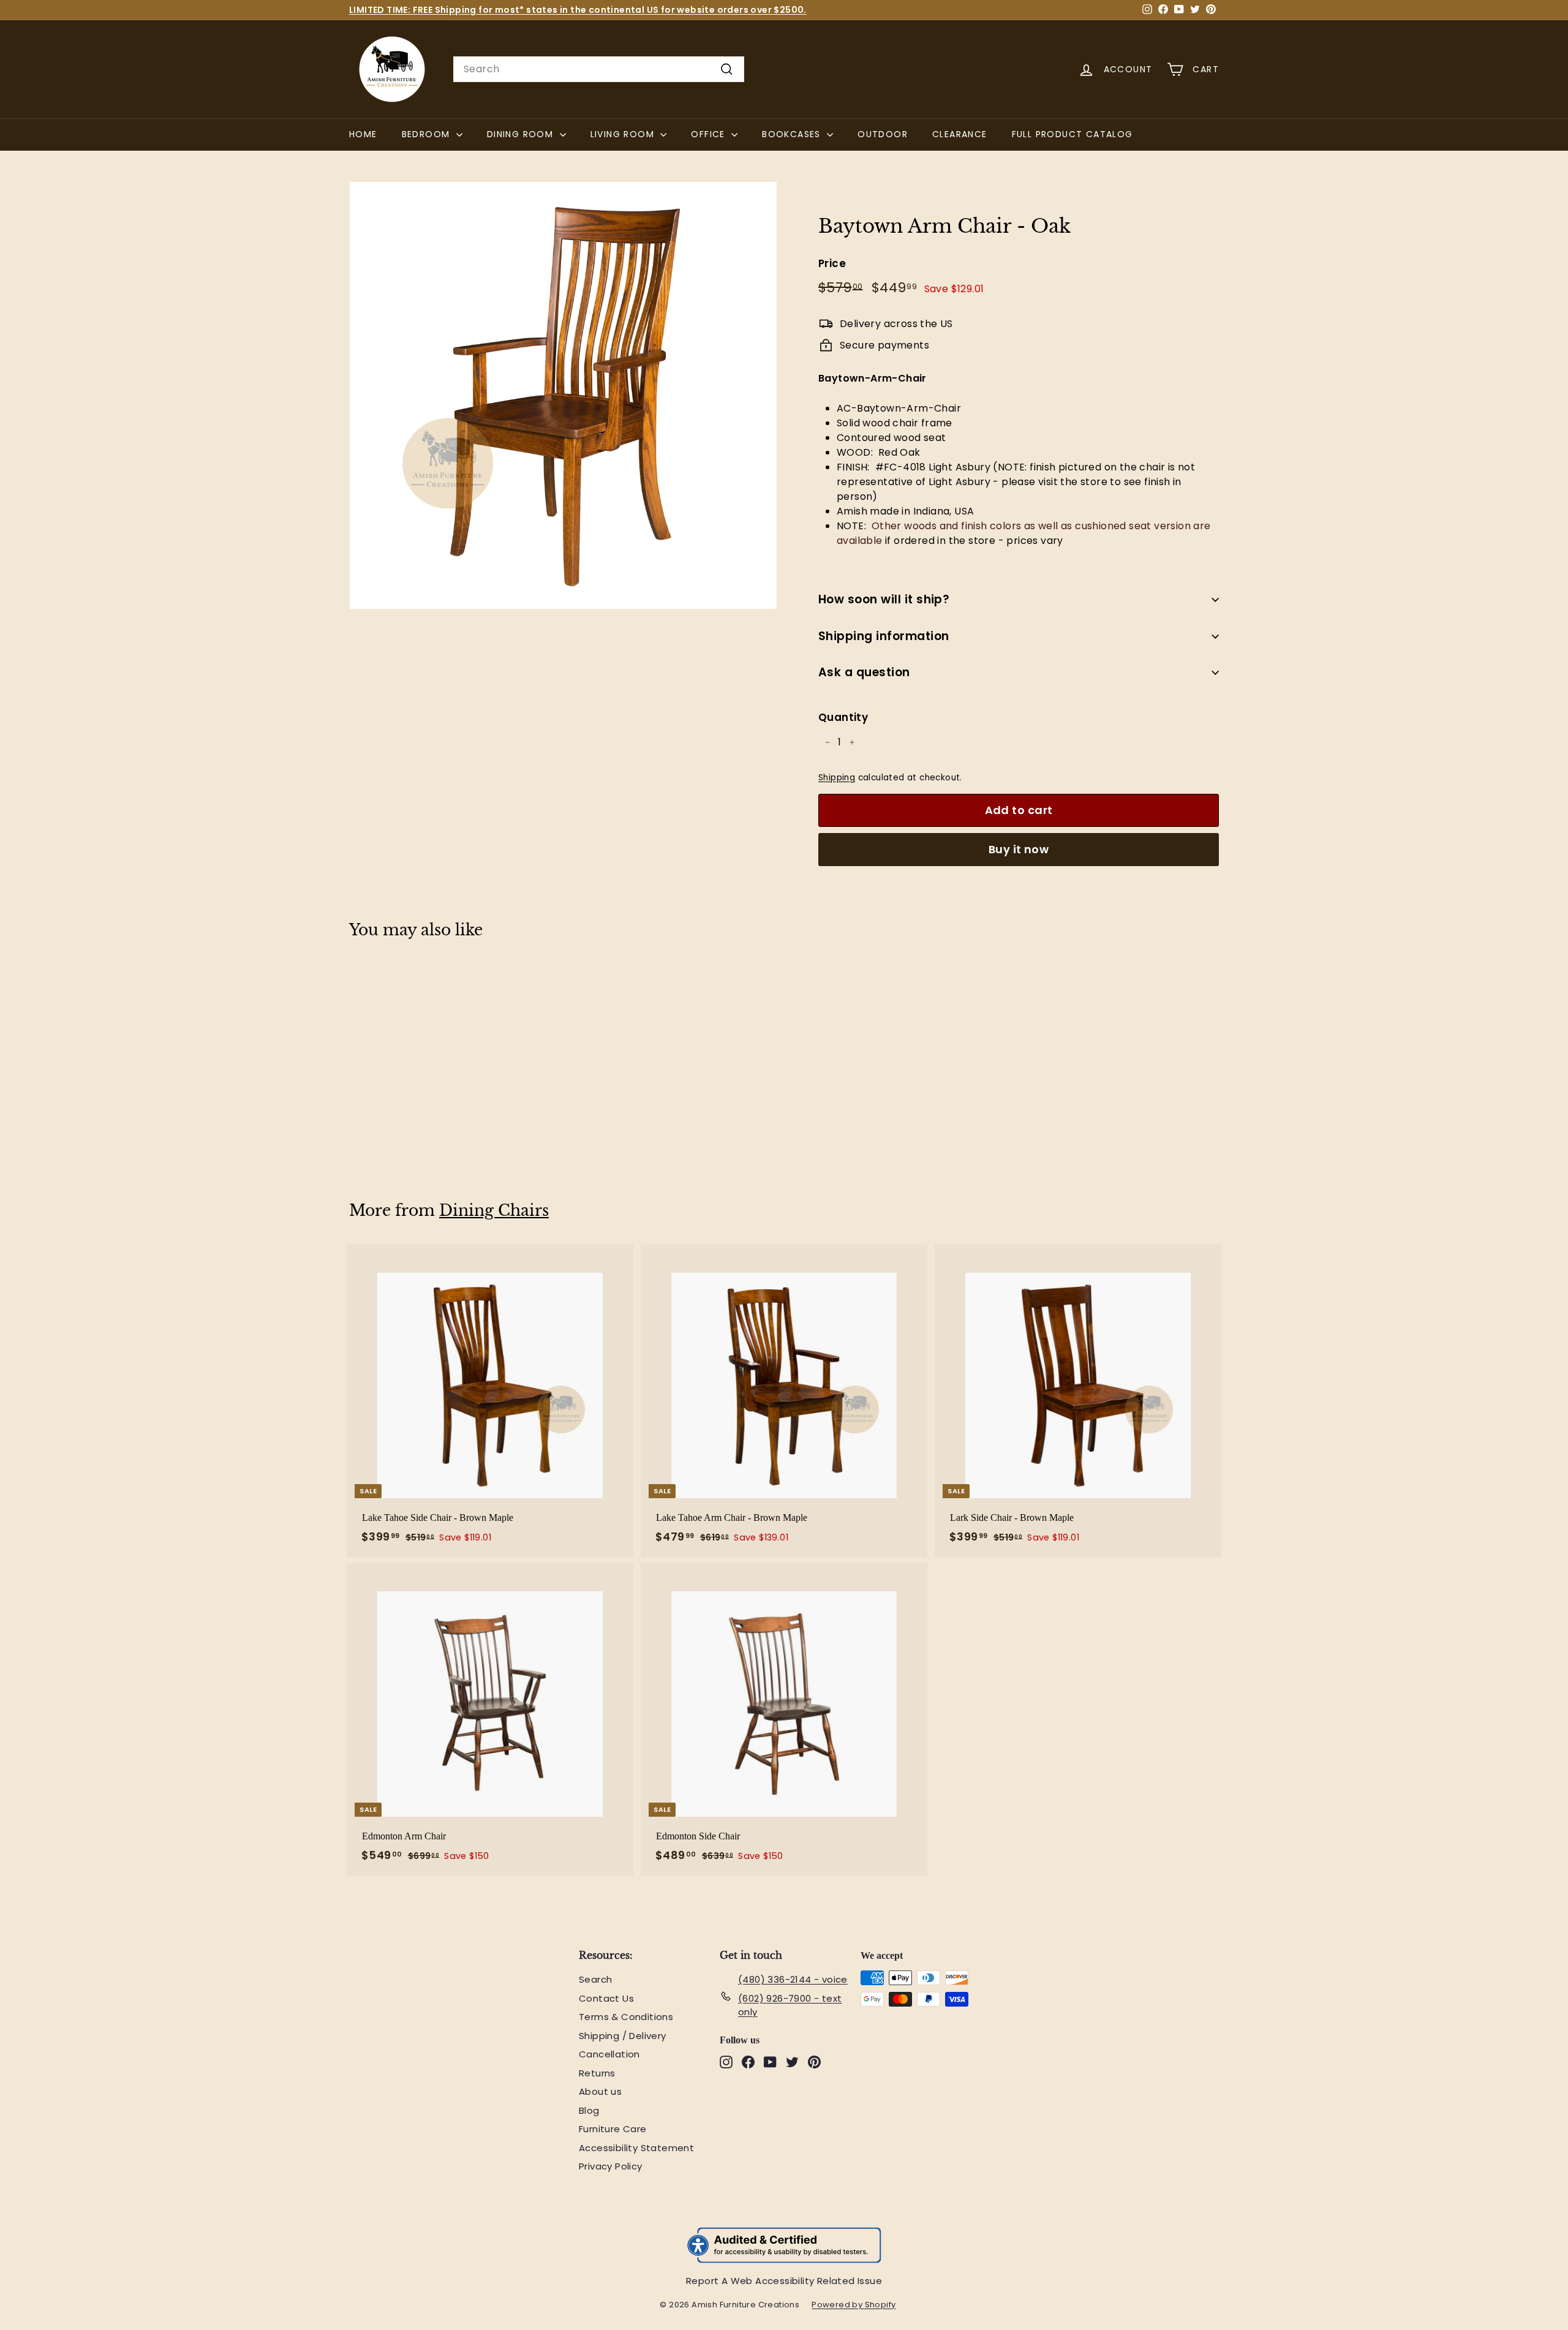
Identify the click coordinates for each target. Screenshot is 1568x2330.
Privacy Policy (611, 2166)
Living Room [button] (624, 134)
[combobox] (599, 69)
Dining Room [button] (522, 134)
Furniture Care (613, 2129)
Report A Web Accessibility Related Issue (784, 2281)
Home (363, 134)
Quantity (843, 717)
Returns (597, 2073)
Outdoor (883, 134)
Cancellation (609, 2054)
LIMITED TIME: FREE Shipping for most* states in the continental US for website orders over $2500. (578, 10)
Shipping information (884, 636)
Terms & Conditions (626, 2017)
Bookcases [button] (793, 134)
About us (600, 2091)
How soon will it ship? (884, 599)
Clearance (960, 134)
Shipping (837, 778)
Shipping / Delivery (623, 2036)
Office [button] (710, 134)
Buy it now (1019, 849)
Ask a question (864, 672)
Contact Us (606, 1998)
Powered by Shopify (860, 2305)
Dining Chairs (494, 1211)
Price (832, 263)
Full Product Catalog (1079, 134)
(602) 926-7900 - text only (790, 2005)
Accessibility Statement (636, 2148)
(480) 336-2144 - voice (793, 1979)
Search (595, 1979)
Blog (589, 2110)
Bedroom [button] (428, 134)
